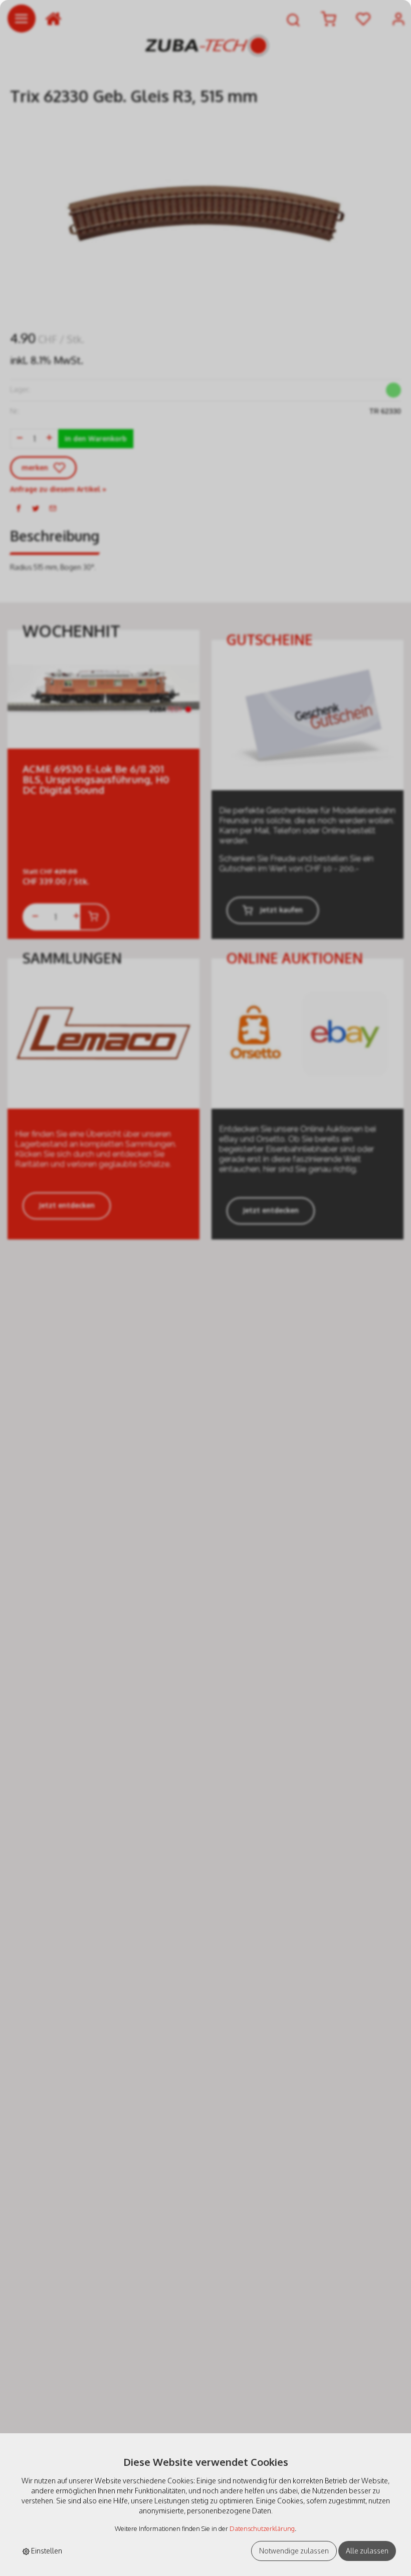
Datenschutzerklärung (262, 2528)
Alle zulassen (367, 2551)
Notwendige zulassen (294, 2551)
